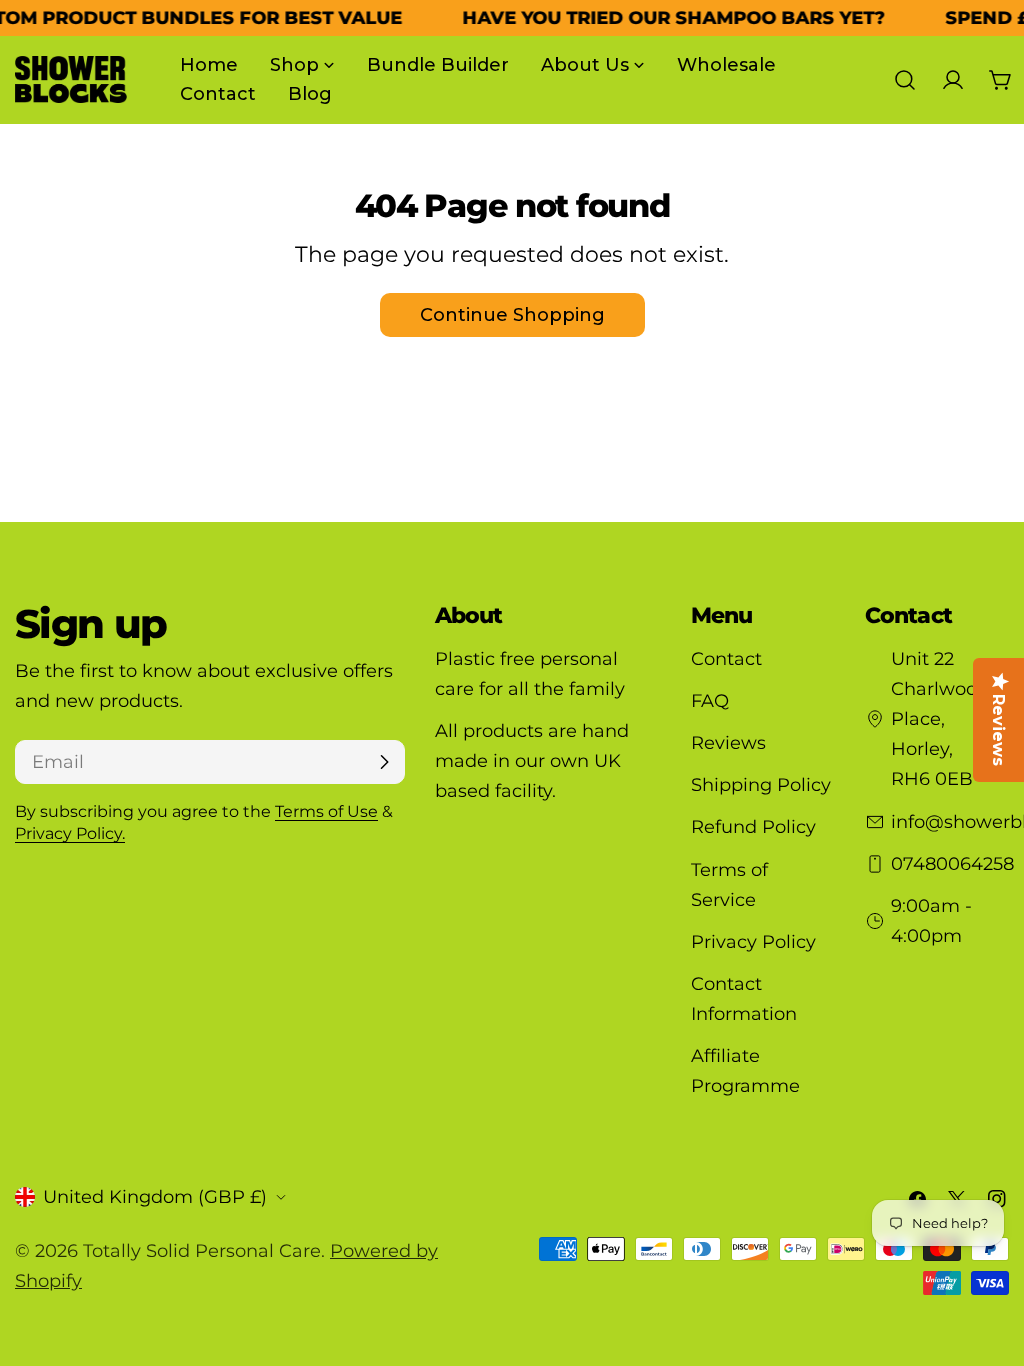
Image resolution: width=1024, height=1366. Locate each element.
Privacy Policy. (70, 833)
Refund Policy (753, 827)
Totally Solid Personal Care (202, 1251)
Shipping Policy (761, 785)
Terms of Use (326, 811)
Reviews (728, 743)
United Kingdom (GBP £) (155, 1197)
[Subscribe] (384, 762)
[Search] (905, 80)
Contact (726, 659)
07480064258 (952, 864)
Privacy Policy (753, 942)
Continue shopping (512, 315)
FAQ (710, 701)
